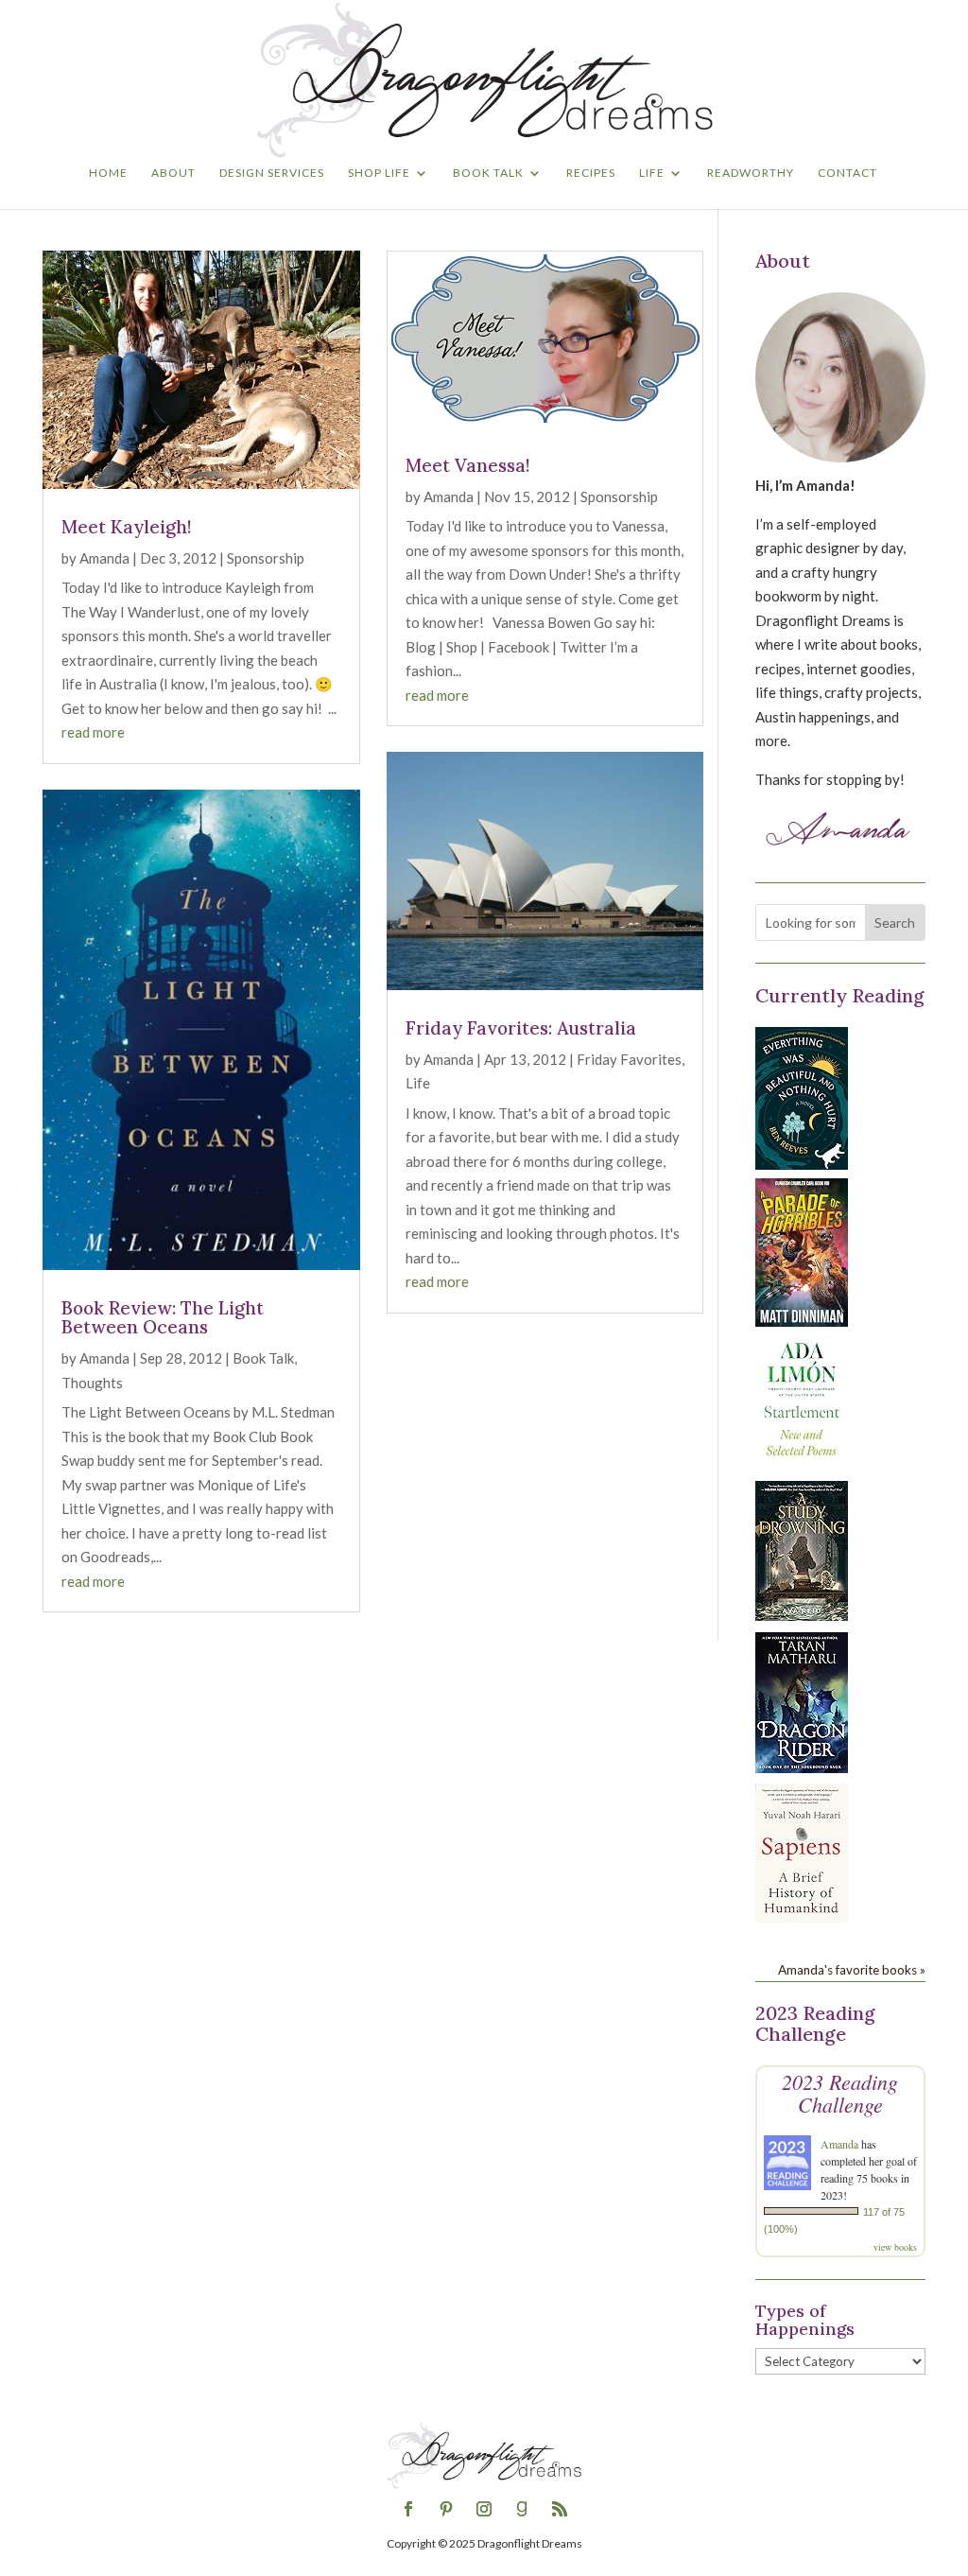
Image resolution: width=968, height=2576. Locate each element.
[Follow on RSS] (560, 2509)
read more (93, 732)
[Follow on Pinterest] (446, 2509)
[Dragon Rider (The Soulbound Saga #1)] (802, 1767)
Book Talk (488, 173)
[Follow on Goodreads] (522, 2509)
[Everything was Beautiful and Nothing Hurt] (802, 1164)
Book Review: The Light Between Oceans (163, 1318)
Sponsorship (266, 558)
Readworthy (751, 173)
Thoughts (92, 1383)
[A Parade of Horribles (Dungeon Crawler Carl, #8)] (802, 1321)
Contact (847, 173)
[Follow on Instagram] (484, 2509)
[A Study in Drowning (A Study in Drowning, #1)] (802, 1615)
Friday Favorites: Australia (521, 1028)
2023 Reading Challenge (840, 2093)
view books (895, 2247)
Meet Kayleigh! (127, 527)
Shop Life (379, 173)
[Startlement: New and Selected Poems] (802, 1467)
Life (652, 173)
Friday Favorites (629, 1059)
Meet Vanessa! (468, 465)
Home (108, 173)
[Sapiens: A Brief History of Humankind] (802, 1917)
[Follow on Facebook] (408, 2509)
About (173, 173)
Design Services (272, 173)
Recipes (591, 173)
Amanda (104, 558)
